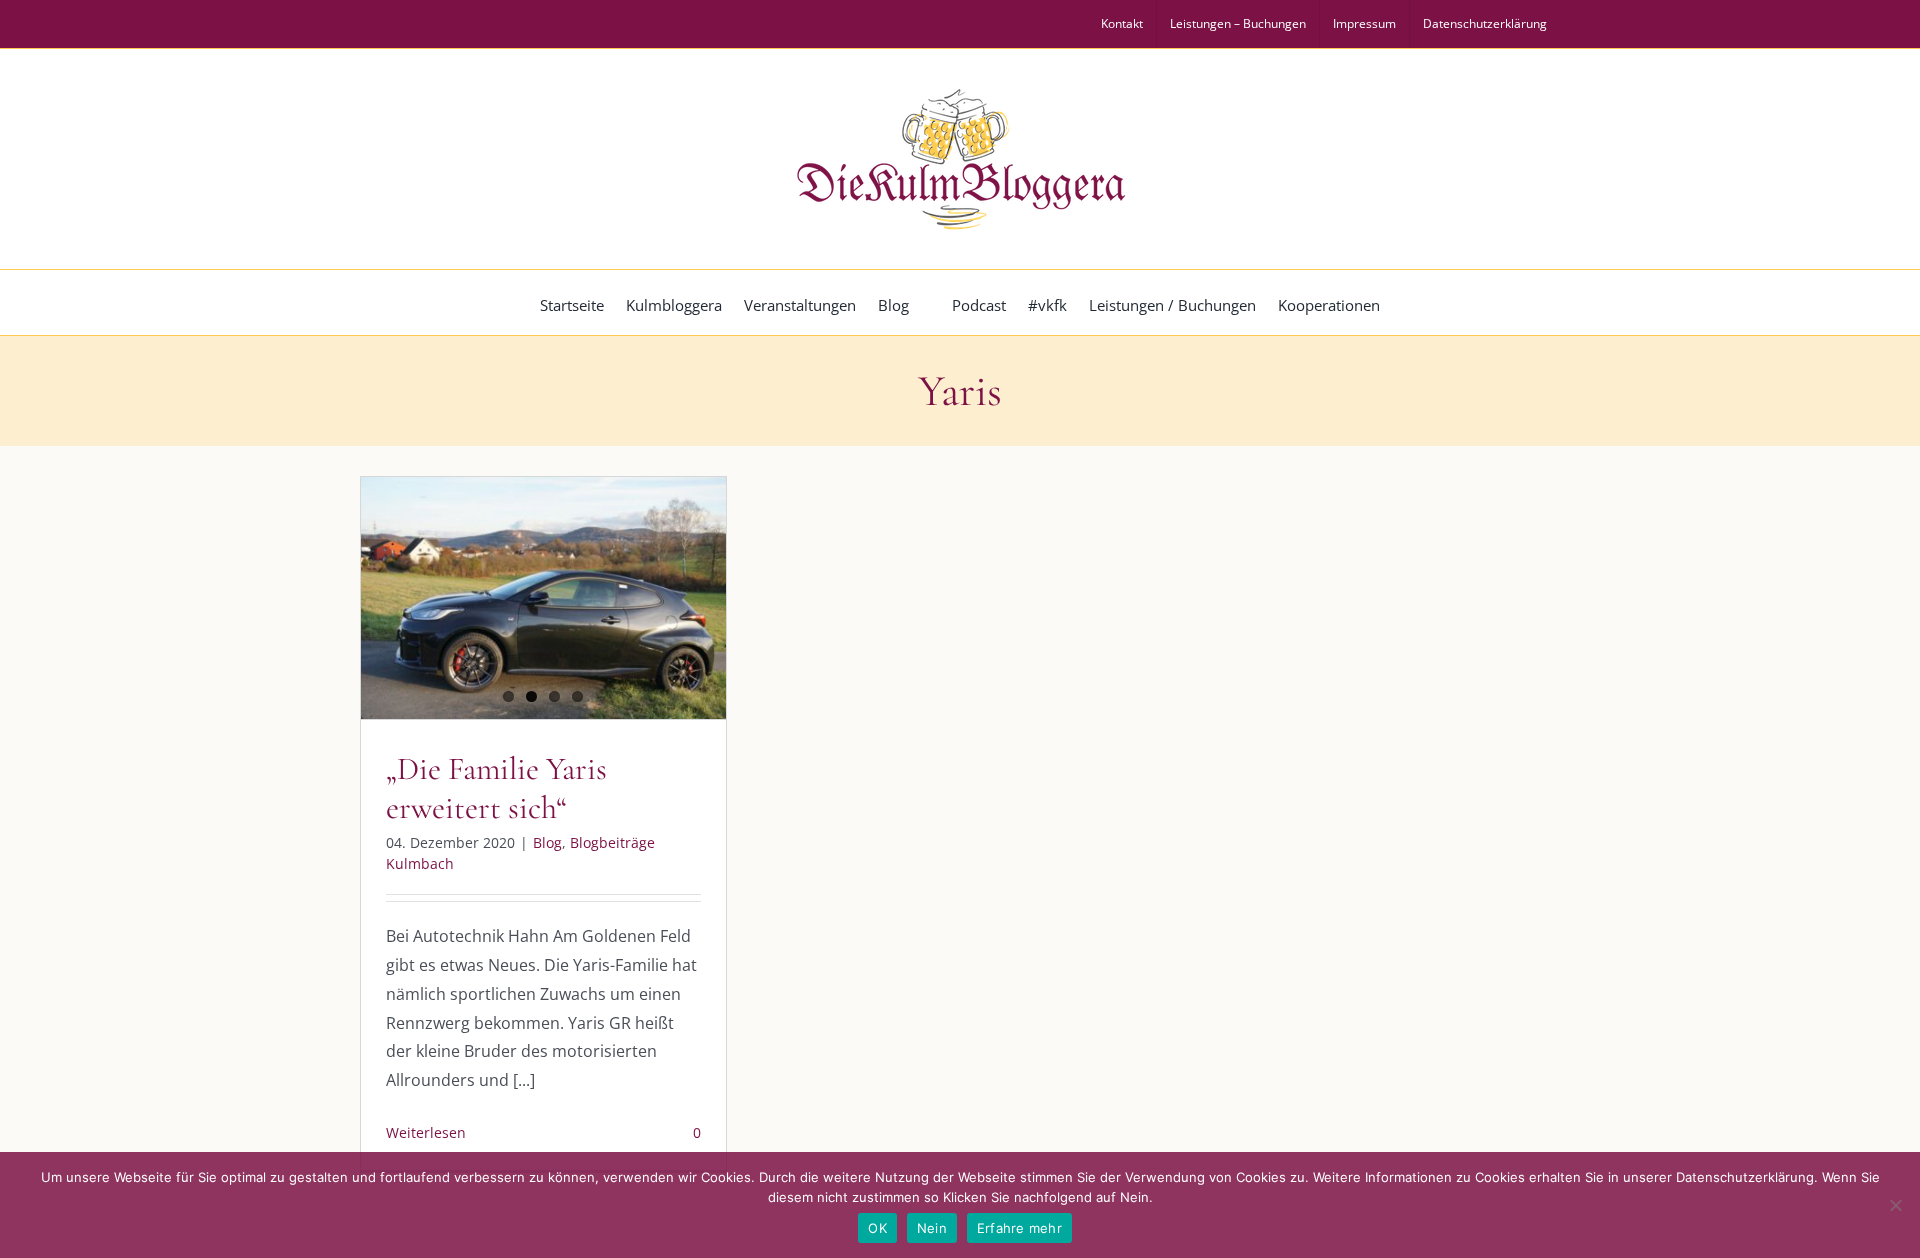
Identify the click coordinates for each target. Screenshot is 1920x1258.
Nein (932, 1228)
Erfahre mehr (1019, 1228)
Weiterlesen (426, 1132)
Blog (547, 842)
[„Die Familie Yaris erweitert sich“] (543, 598)
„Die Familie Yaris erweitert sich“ (496, 787)
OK (877, 1228)
